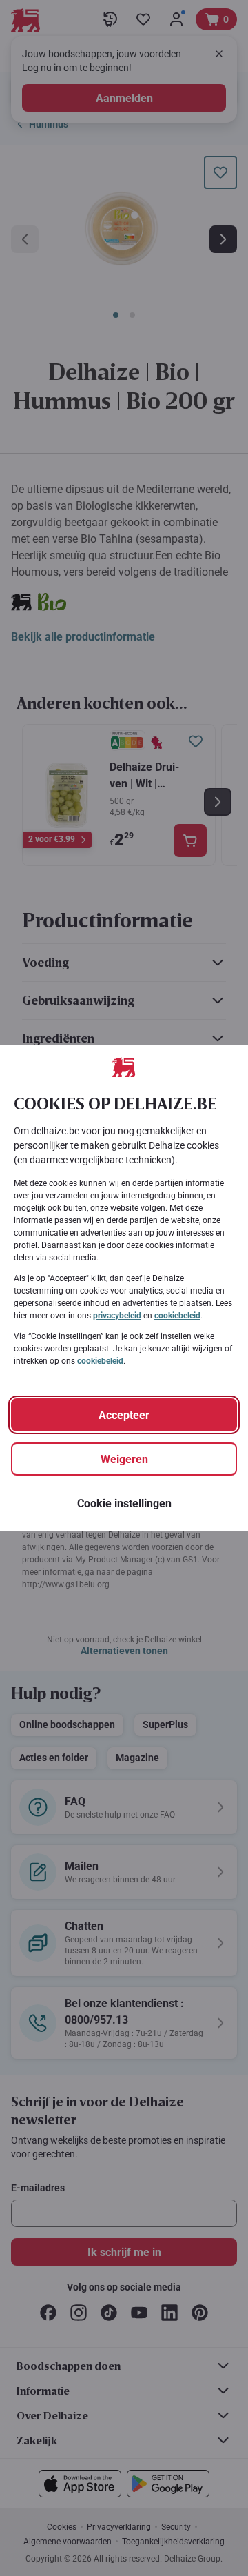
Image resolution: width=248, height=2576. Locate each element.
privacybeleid (117, 1316)
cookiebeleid (177, 1316)
